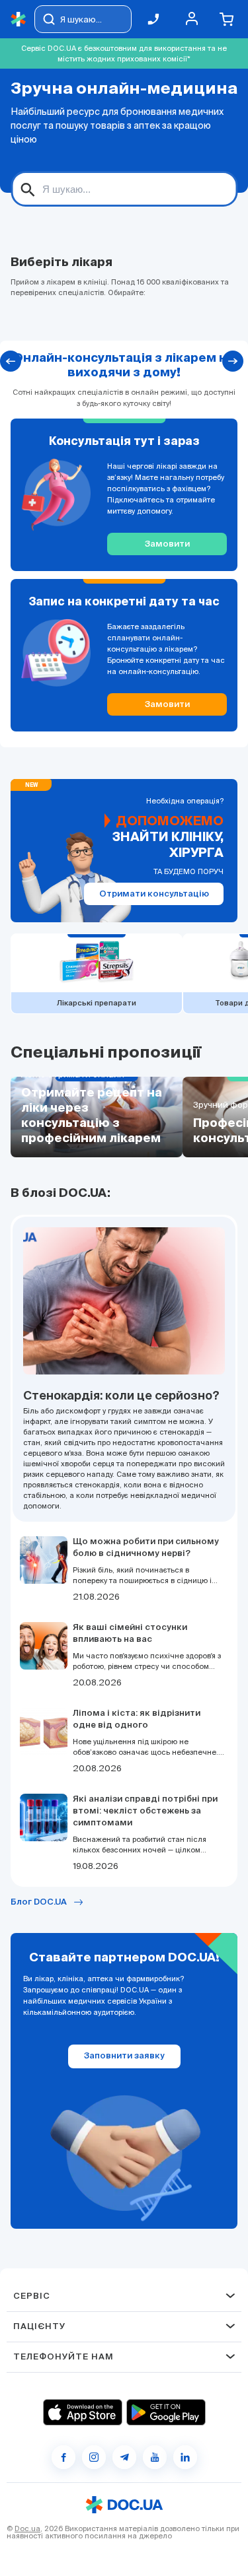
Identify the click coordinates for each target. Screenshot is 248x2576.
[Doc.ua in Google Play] (166, 2412)
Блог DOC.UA (39, 1902)
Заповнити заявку (124, 2056)
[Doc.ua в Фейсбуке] (63, 2457)
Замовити (167, 544)
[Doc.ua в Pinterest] (185, 2457)
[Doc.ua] (19, 19)
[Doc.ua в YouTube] (155, 2457)
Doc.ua (27, 2528)
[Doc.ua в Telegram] (124, 2457)
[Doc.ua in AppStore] (83, 2412)
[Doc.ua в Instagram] (94, 2457)
